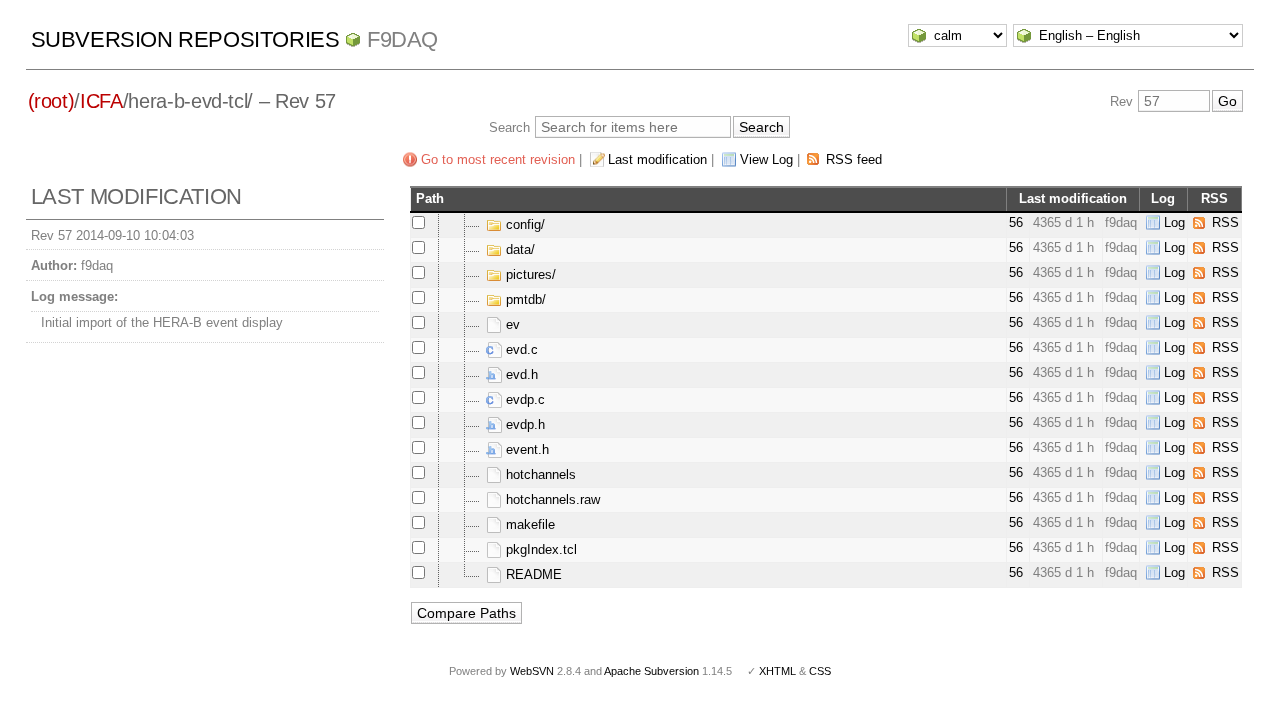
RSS (1225, 222)
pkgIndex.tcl (539, 549)
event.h (525, 449)
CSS (820, 671)
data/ (518, 249)
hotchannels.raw (551, 499)
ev (511, 324)
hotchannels (539, 474)
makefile (528, 524)
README (532, 574)
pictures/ (529, 274)
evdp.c (523, 399)
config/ (523, 224)
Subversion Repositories (185, 39)
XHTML (777, 671)
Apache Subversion (651, 671)
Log (1174, 222)
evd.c (520, 349)
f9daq (402, 39)
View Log (766, 159)
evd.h (520, 374)
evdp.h (523, 424)
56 (1016, 222)
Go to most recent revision (498, 159)
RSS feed (854, 159)
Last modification (657, 159)
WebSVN (532, 671)
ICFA (101, 101)
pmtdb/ (524, 299)
